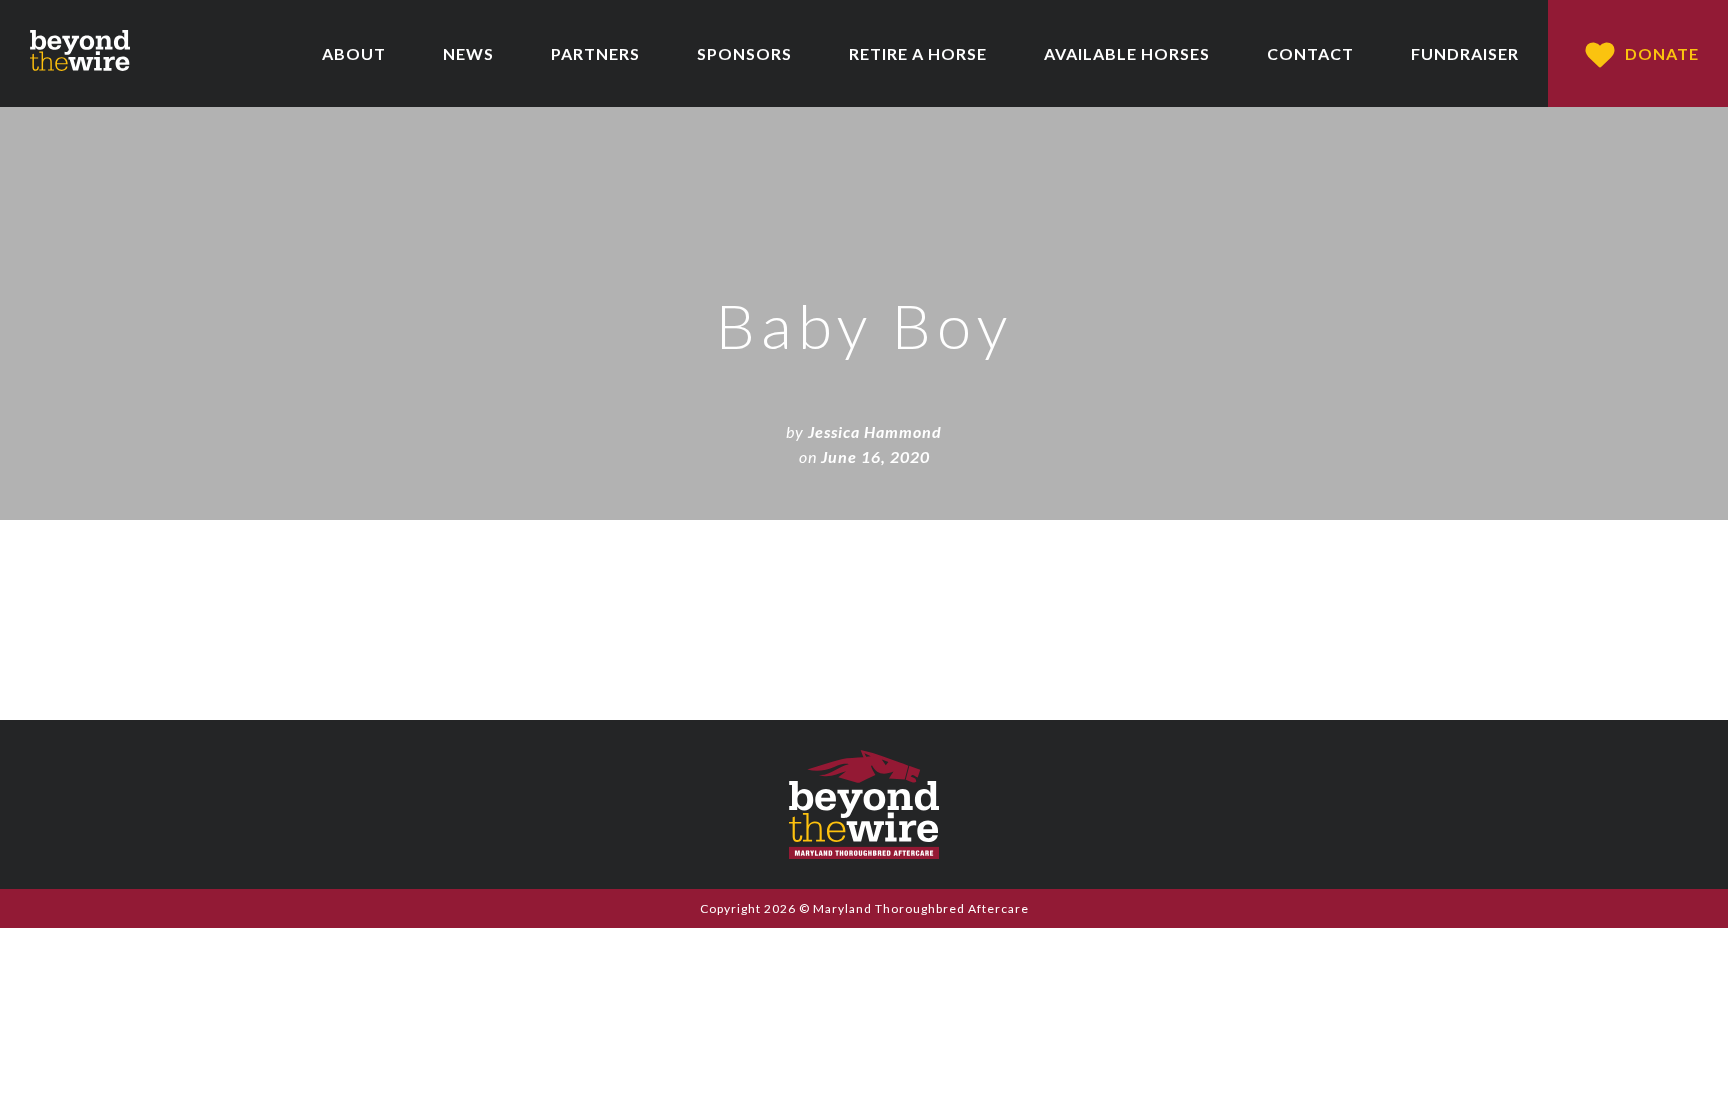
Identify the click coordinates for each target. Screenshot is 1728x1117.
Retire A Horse (918, 53)
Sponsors (744, 53)
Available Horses (1127, 53)
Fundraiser (1465, 53)
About (354, 53)
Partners (595, 53)
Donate (1662, 53)
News (468, 53)
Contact (1310, 53)
